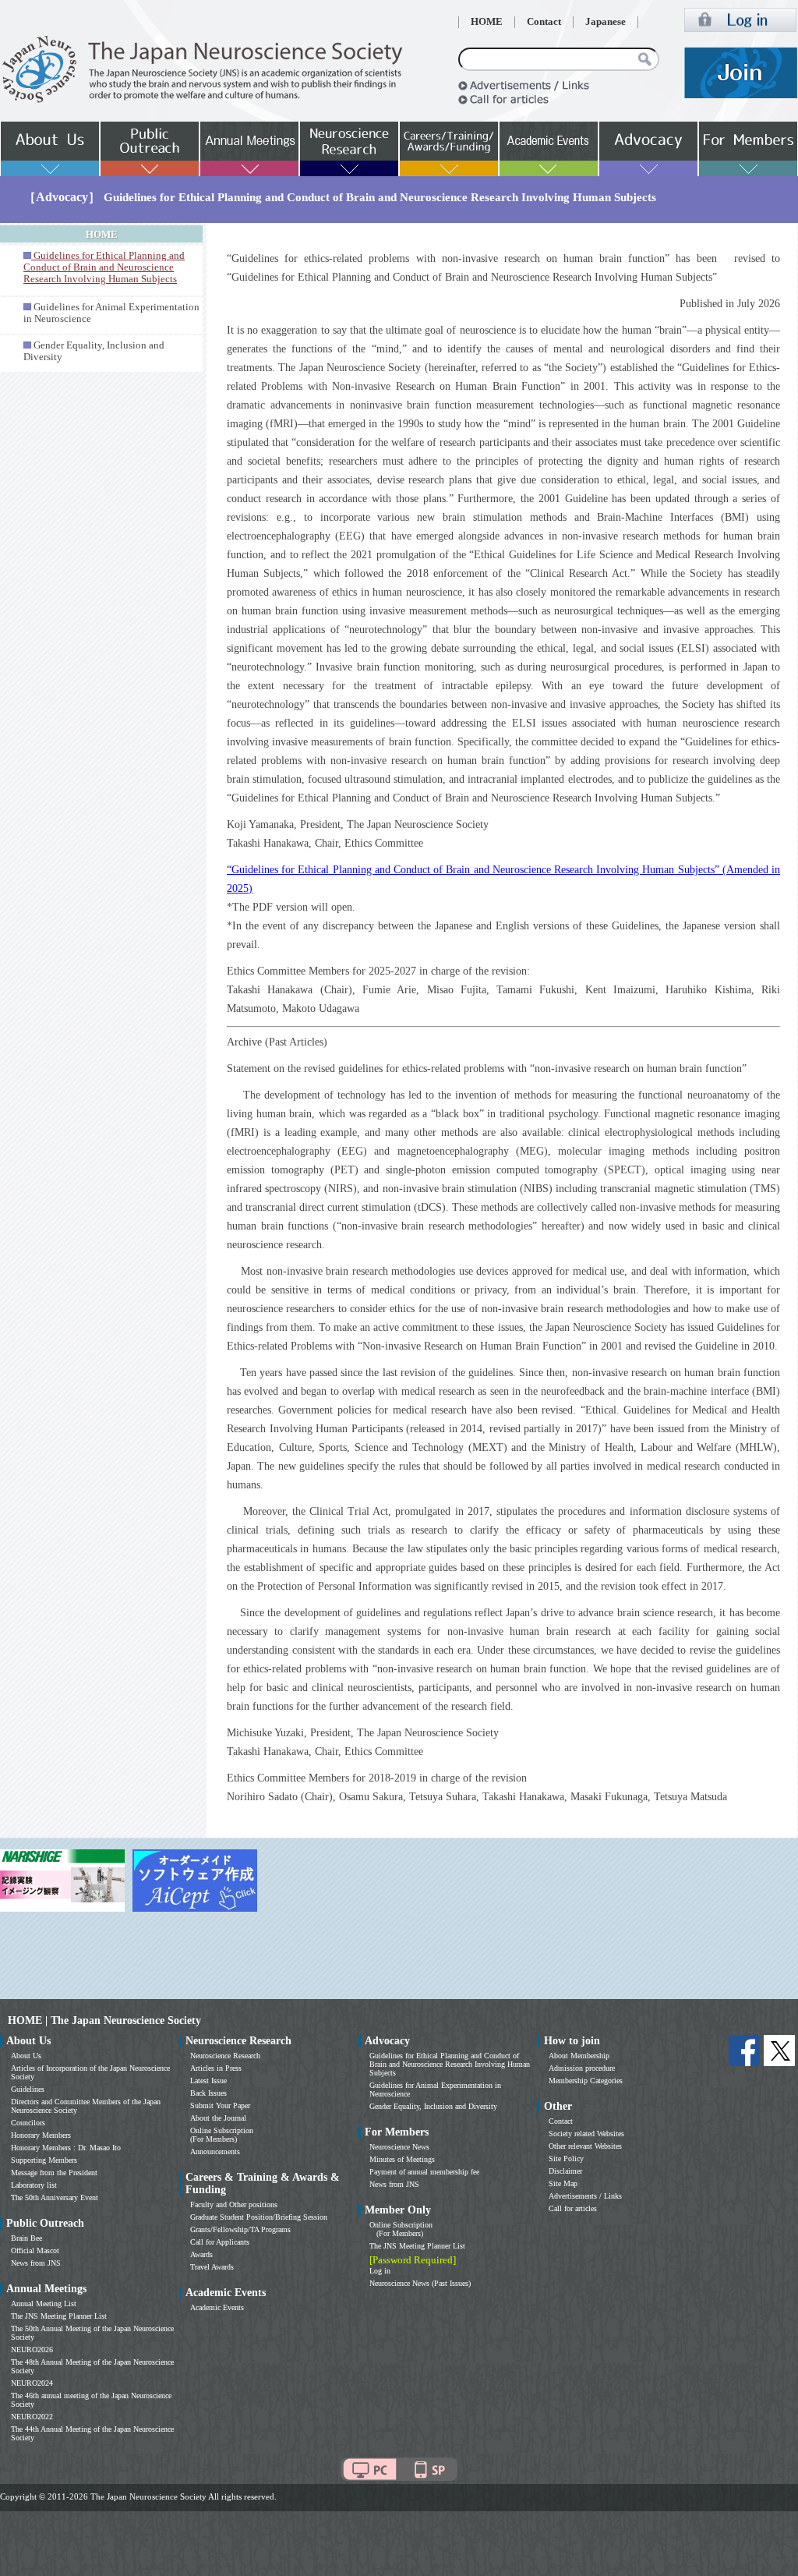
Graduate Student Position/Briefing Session (259, 2217)
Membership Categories (586, 2081)
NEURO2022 (32, 2417)
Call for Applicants (220, 2242)
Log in (380, 2271)
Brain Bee (26, 2238)
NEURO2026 (32, 2350)
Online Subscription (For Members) (222, 2135)
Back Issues (208, 2093)
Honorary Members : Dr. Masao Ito (66, 2148)
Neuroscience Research (225, 2056)
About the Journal (218, 2118)
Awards (201, 2254)
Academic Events (217, 2307)
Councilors (28, 2123)
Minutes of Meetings (402, 2159)
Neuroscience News (399, 2147)
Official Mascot (35, 2250)
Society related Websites (586, 2134)
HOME (487, 22)
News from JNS (36, 2263)
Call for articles (573, 2208)
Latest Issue (208, 2081)
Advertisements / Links (585, 2196)
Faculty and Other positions (234, 2204)
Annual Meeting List (44, 2304)
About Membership (579, 2056)
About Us (26, 2056)
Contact (544, 22)
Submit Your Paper (220, 2105)
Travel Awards (212, 2267)
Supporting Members (44, 2160)
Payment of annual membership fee (424, 2172)
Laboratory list (34, 2185)
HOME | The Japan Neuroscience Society (104, 2020)
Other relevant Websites (585, 2146)
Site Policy (566, 2158)
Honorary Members (41, 2135)
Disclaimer (565, 2171)
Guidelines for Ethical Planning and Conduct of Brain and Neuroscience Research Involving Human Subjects (450, 2064)
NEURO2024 (32, 2383)
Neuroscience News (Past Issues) (420, 2283)
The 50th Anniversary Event (55, 2197)
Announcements (215, 2151)
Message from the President (54, 2173)
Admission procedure (582, 2068)
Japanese (606, 22)
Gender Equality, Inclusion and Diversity (433, 2106)
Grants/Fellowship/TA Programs (240, 2229)
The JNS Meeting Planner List (59, 2316)
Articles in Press (216, 2068)
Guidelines (28, 2089)
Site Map (563, 2183)
